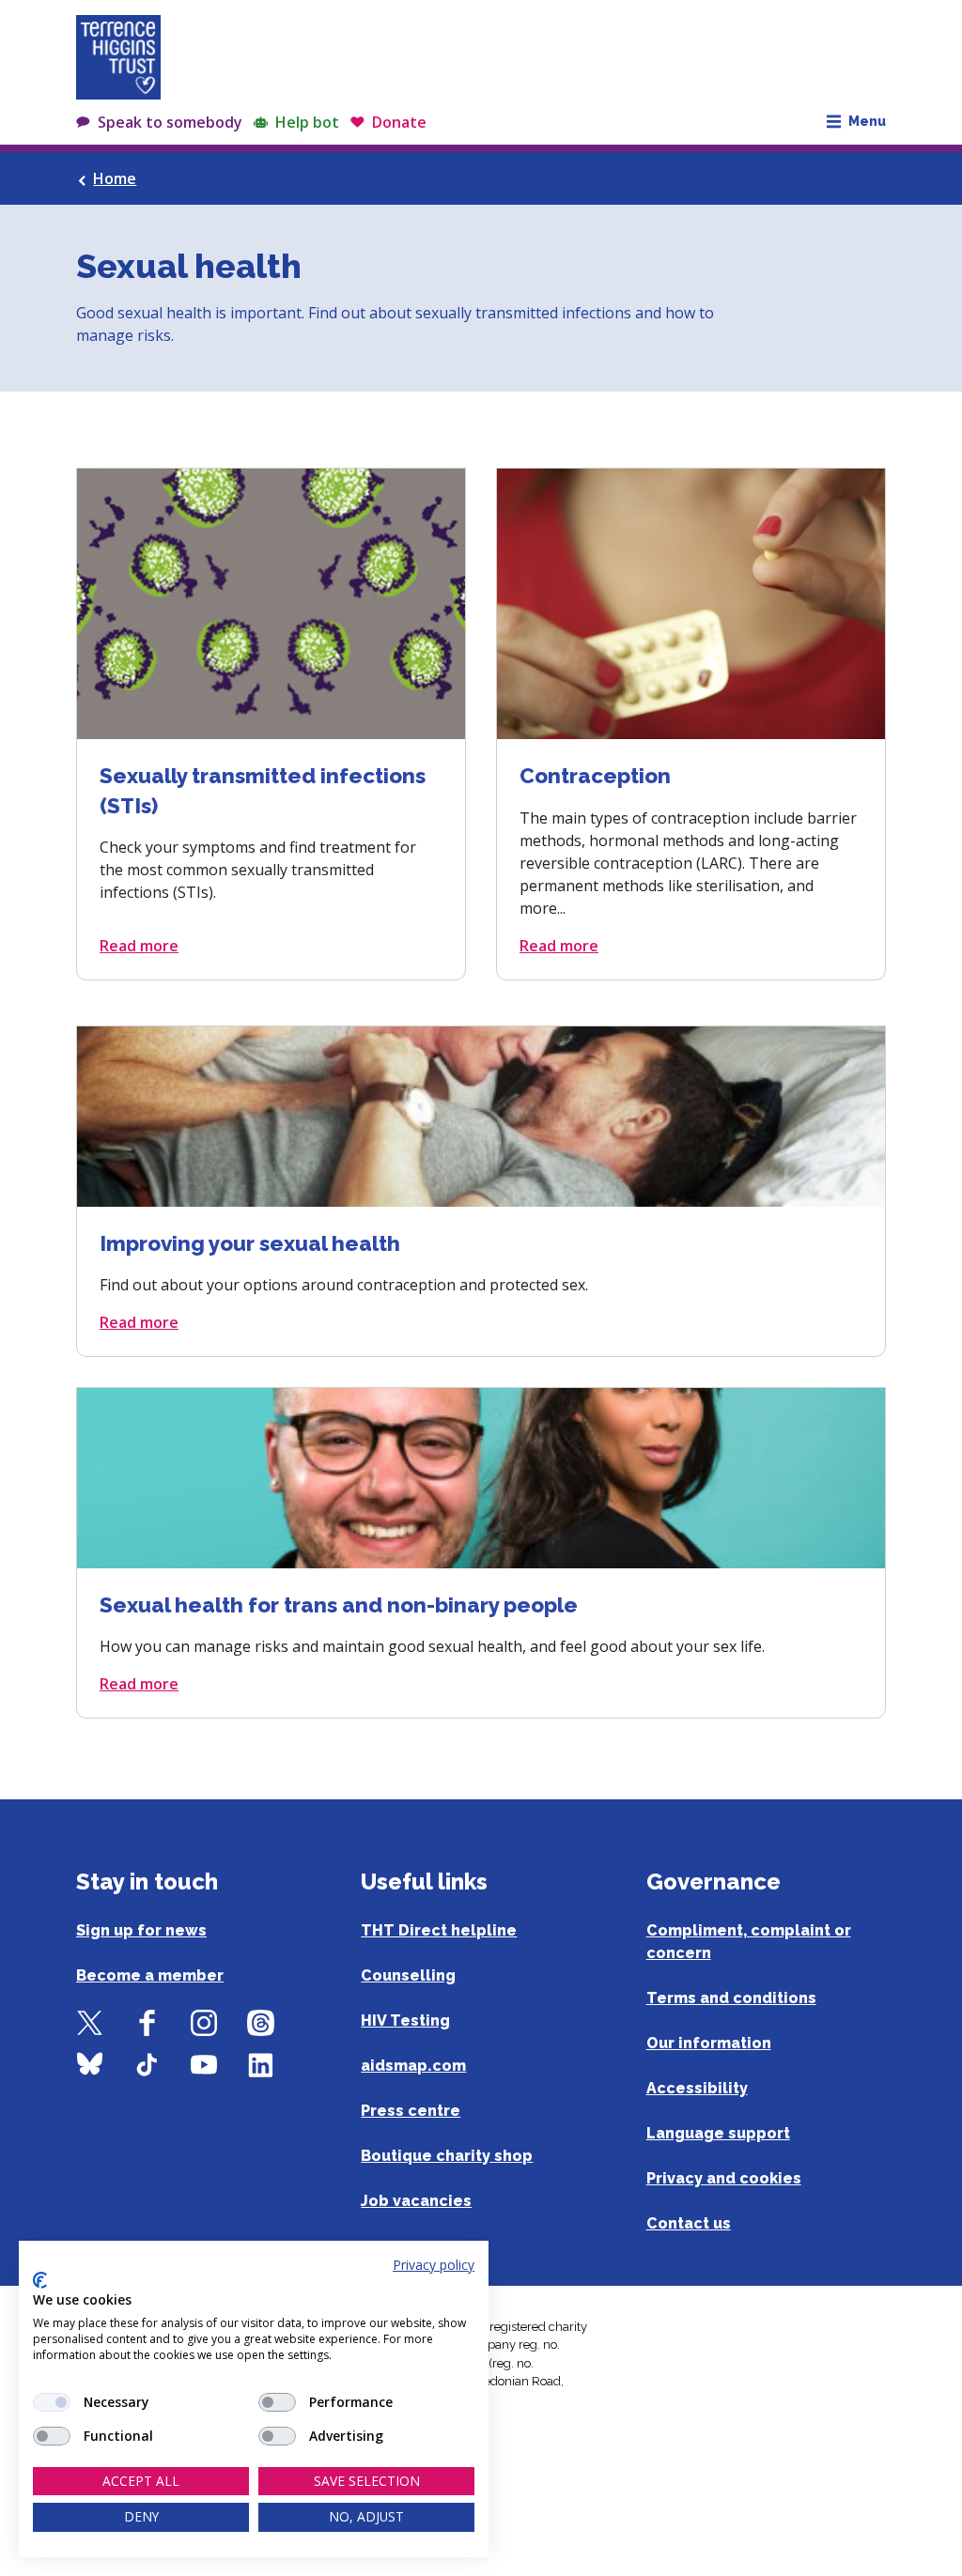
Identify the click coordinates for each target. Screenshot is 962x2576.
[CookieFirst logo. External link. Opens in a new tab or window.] (40, 2280)
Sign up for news (141, 1930)
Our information (709, 2043)
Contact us (689, 2223)
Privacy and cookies (724, 2178)
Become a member (150, 1975)
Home (115, 178)
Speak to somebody (170, 122)
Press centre (411, 2111)
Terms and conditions (731, 1998)
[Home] (118, 57)
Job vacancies (416, 2201)
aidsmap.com (413, 2066)
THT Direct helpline (439, 1930)
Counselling (408, 1975)
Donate (399, 122)
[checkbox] (52, 2402)
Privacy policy (434, 2265)
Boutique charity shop (447, 2156)
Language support (718, 2133)
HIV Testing (405, 2021)
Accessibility (697, 2088)
